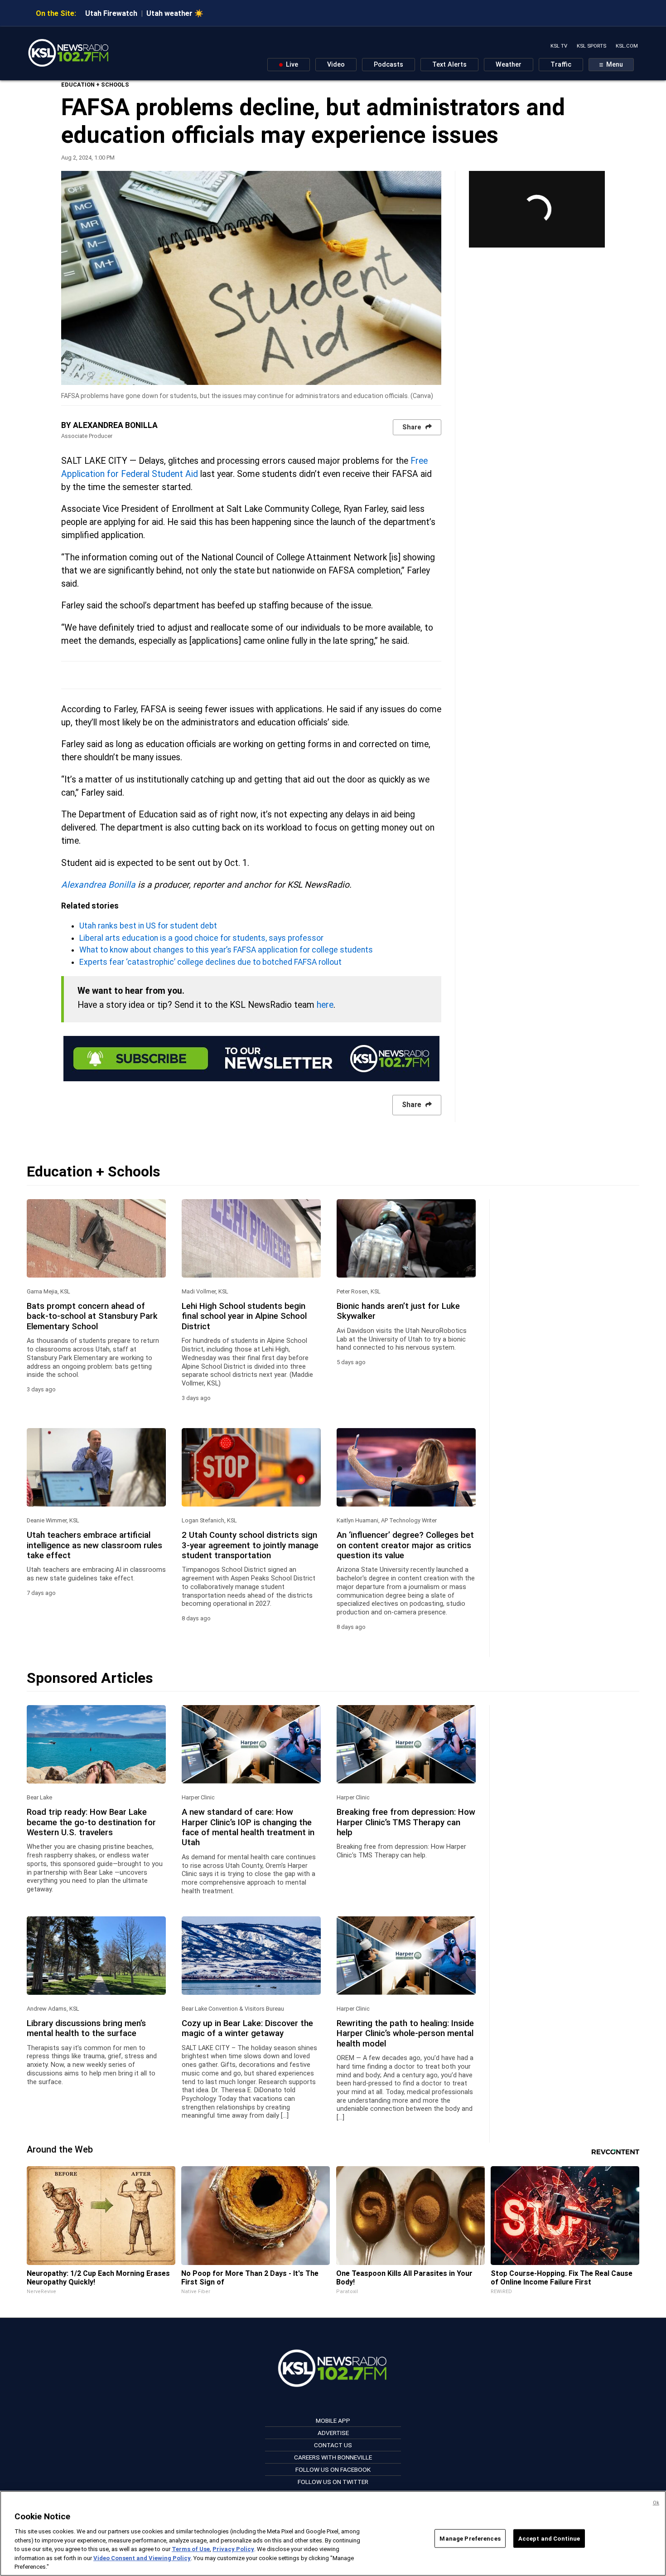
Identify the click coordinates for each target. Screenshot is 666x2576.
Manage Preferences (470, 2538)
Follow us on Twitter (333, 2482)
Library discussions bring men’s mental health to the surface (86, 2028)
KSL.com (627, 46)
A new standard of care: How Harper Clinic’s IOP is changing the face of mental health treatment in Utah (248, 1827)
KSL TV (559, 46)
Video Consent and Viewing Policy (142, 2558)
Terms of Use (191, 2549)
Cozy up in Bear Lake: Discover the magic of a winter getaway (247, 2028)
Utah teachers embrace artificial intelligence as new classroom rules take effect (94, 1545)
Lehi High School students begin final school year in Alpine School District (244, 1316)
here (325, 1005)
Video (336, 65)
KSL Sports (591, 46)
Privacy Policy (233, 2549)
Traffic (561, 65)
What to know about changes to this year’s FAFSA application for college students (226, 950)
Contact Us (333, 2445)
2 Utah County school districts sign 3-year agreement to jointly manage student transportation (250, 1545)
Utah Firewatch (111, 13)
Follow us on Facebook (333, 2469)
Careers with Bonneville (333, 2457)
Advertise (333, 2433)
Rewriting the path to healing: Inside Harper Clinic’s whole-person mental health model (405, 2034)
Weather (509, 65)
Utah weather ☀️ (175, 13)
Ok (656, 2503)
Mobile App (333, 2420)
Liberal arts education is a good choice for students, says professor (201, 938)
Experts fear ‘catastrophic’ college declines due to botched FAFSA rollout (210, 962)
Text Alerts (449, 65)
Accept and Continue (549, 2538)
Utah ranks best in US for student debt (148, 926)
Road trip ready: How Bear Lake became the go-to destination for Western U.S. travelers (91, 1822)
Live (291, 65)
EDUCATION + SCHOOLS (95, 85)
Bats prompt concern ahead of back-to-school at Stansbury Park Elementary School (92, 1316)
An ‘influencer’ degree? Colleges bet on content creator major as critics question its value (405, 1545)
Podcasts (388, 65)
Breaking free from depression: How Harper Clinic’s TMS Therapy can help (406, 1822)
